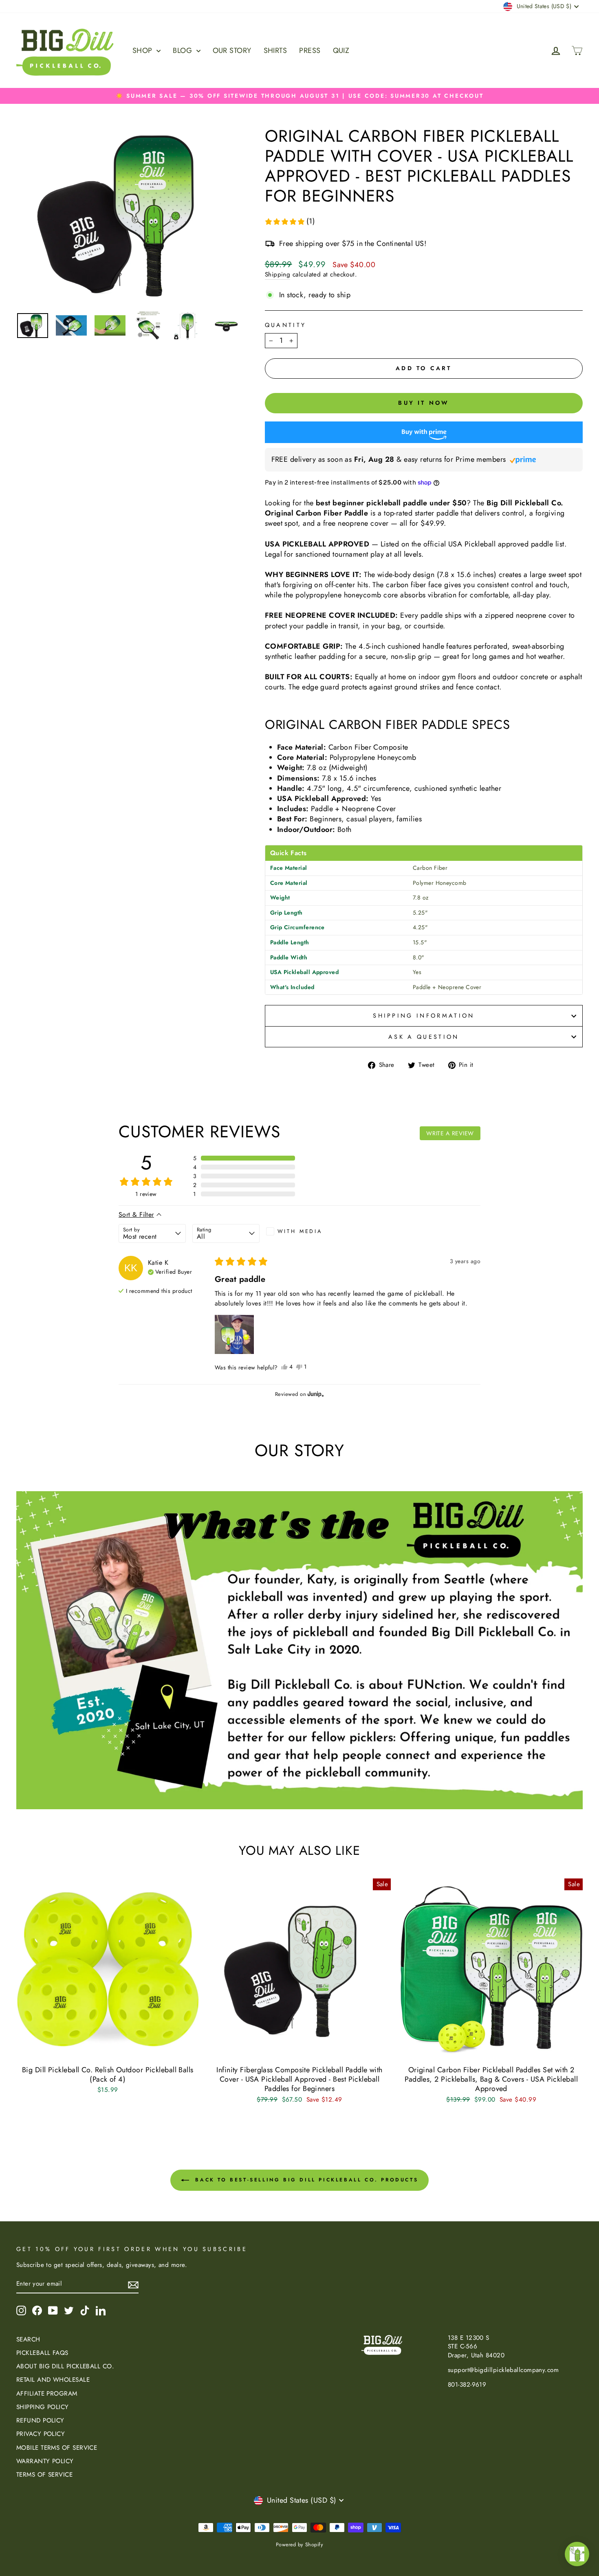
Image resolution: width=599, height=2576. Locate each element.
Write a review (450, 1133)
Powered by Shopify (299, 2545)
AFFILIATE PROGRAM (47, 2394)
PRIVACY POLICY (41, 2434)
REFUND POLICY (40, 2420)
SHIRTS (275, 50)
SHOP (143, 50)
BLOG (183, 50)
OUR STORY (232, 50)
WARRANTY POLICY (45, 2461)
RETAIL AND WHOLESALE (53, 2380)
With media (300, 1231)
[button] (290, 221)
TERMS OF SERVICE (44, 2475)
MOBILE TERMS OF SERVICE (57, 2448)
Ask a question (424, 1037)
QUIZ (341, 50)
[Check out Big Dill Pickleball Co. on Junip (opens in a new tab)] (315, 1394)
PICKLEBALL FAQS (42, 2353)
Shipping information (424, 1016)
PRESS (310, 50)
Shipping (278, 275)
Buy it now (424, 403)
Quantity (286, 325)
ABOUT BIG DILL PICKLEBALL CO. (65, 2366)
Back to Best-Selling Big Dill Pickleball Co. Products (305, 2179)
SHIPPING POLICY (43, 2407)
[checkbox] (300, 1231)
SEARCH (28, 2339)
